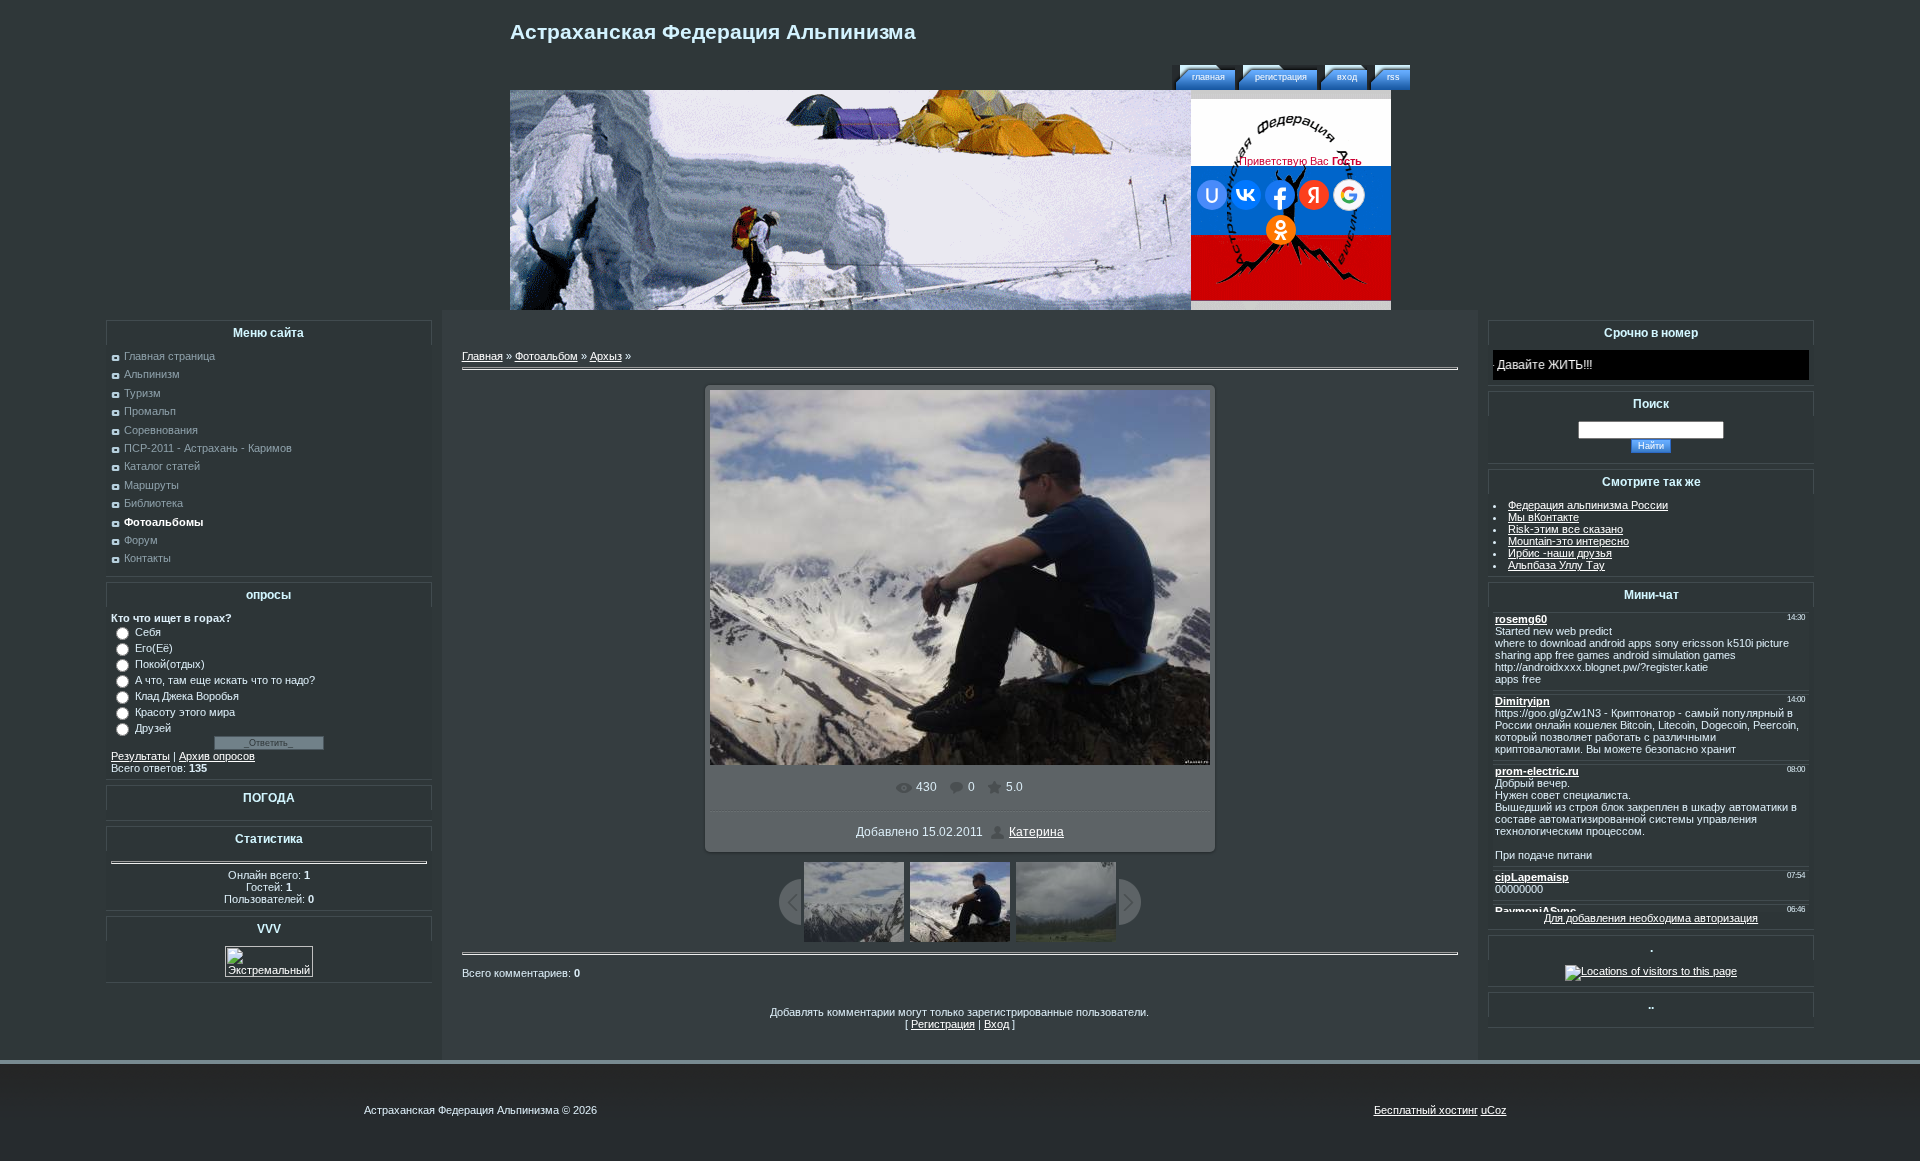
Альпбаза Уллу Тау (1556, 565)
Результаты (140, 756)
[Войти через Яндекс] (1314, 195)
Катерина (1036, 832)
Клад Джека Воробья (187, 696)
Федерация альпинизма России (1588, 505)
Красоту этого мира (185, 712)
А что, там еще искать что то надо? (225, 680)
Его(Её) (154, 648)
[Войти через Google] (1349, 195)
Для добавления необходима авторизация (1651, 918)
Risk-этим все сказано (1565, 529)
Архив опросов (217, 756)
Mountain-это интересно (1568, 541)
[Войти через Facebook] (1280, 195)
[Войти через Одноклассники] (1281, 230)
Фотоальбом (546, 356)
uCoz (1494, 1110)
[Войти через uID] (1212, 195)
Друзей (153, 728)
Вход (1347, 77)
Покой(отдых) (170, 664)
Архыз (606, 356)
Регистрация (1281, 77)
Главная (1208, 77)
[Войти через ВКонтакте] (1246, 195)
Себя (148, 632)
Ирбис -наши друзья (1560, 553)
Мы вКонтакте (1543, 517)
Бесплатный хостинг (1426, 1110)
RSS (1393, 77)
